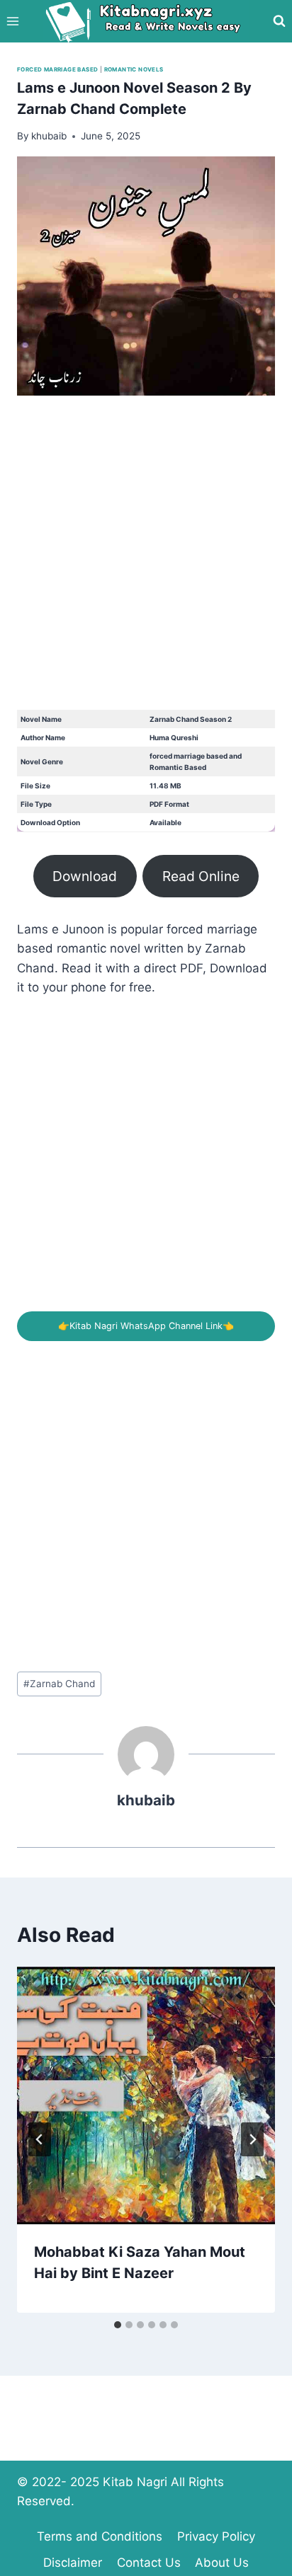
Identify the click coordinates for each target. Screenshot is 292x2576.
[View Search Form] (279, 21)
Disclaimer (73, 2563)
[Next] (252, 2139)
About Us (222, 2563)
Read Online (201, 876)
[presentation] (146, 2095)
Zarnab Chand (59, 1684)
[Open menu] (13, 21)
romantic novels (134, 69)
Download (85, 876)
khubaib (146, 1800)
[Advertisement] (146, 564)
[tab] (118, 2325)
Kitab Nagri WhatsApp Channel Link (146, 1326)
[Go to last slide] (40, 2139)
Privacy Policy (216, 2536)
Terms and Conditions (100, 2536)
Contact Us (149, 2563)
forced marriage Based (57, 69)
